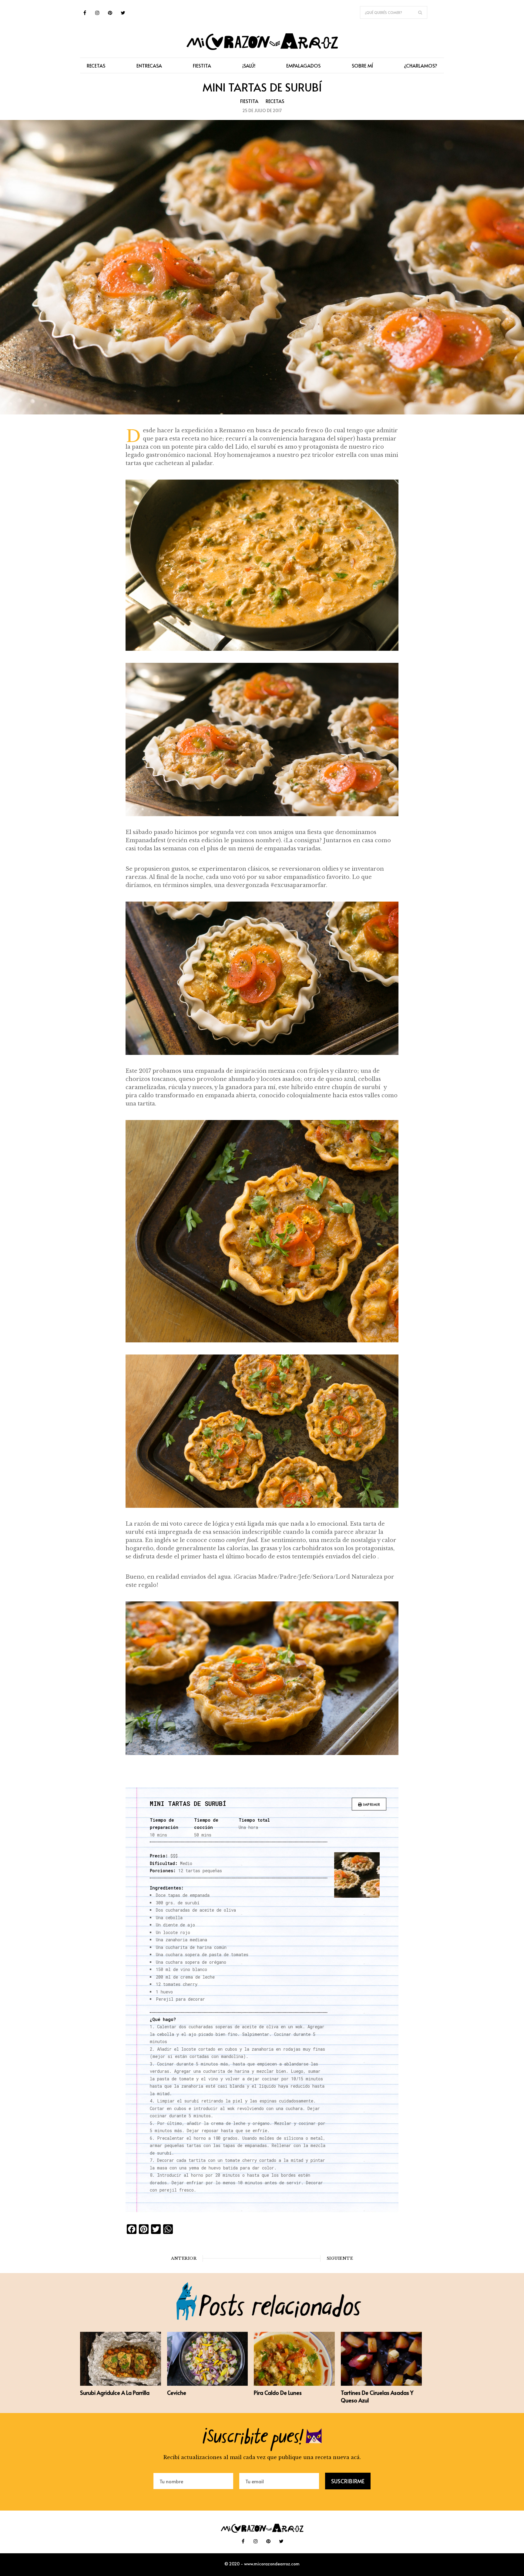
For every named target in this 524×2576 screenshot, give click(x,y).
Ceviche (177, 2393)
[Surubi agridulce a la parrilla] (121, 2384)
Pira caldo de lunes (278, 2393)
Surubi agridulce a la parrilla (115, 2393)
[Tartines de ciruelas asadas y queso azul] (381, 2384)
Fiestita (249, 101)
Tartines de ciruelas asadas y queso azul (377, 2396)
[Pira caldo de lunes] (294, 2384)
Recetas (275, 101)
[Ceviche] (208, 2384)
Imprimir (371, 1804)
